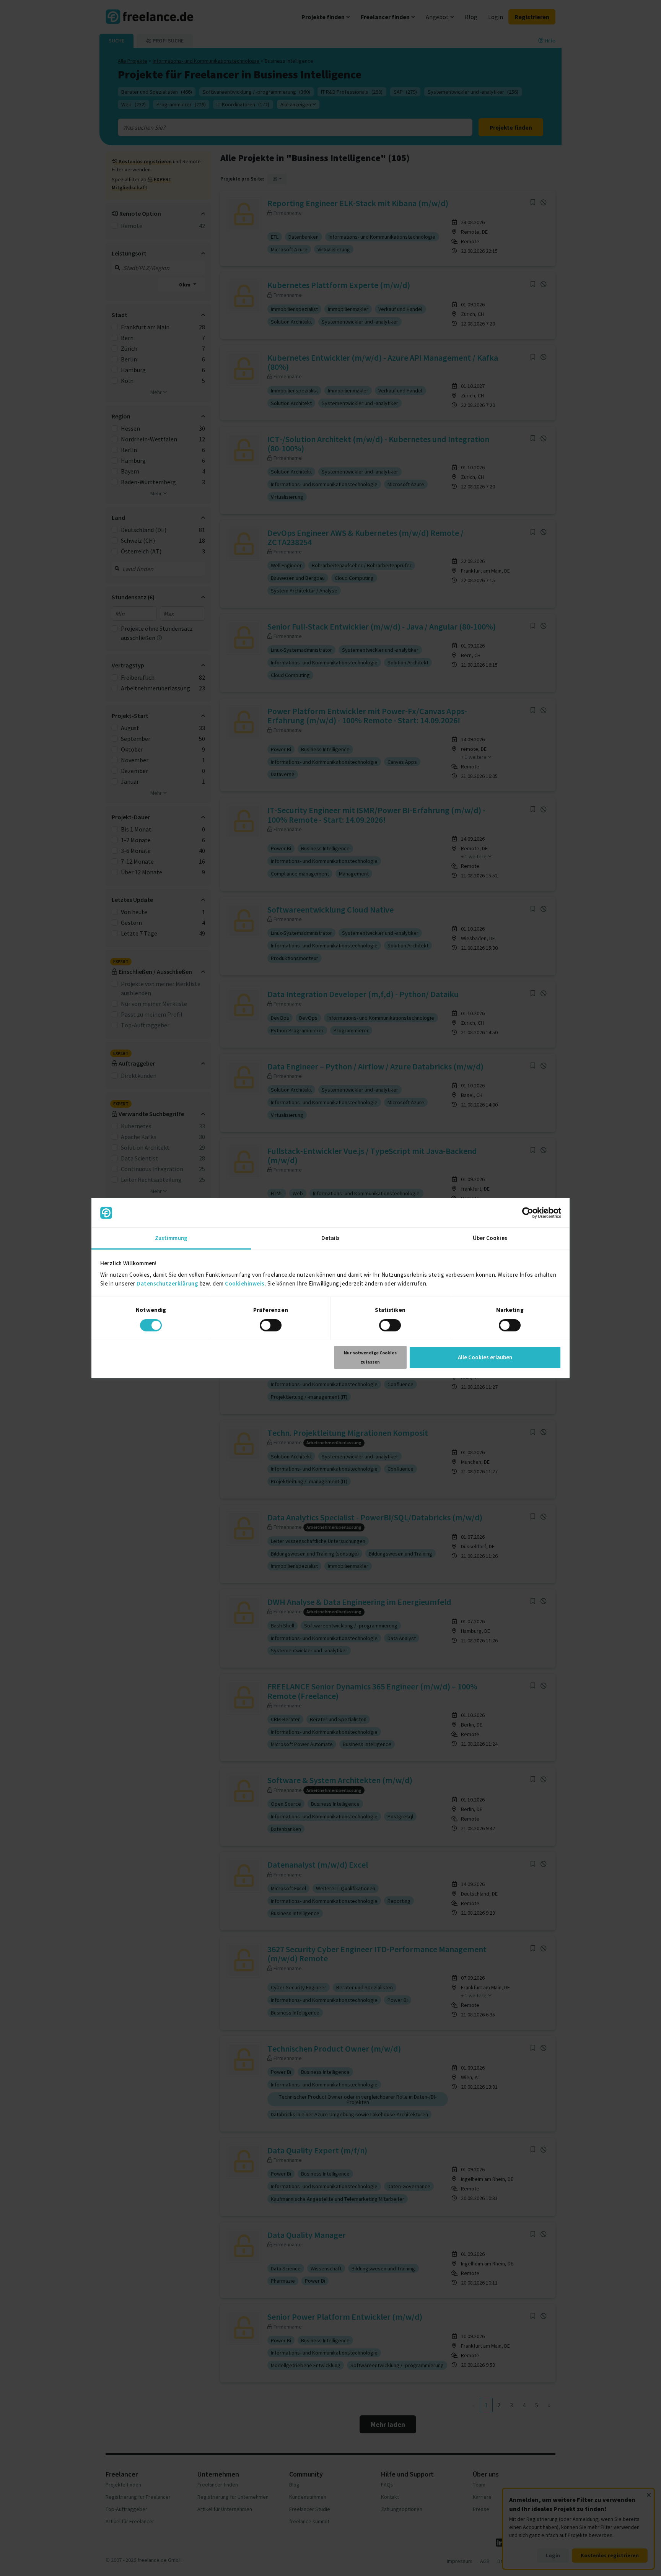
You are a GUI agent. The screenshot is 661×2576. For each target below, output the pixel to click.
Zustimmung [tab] (171, 1238)
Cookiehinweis (245, 1283)
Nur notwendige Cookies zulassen (370, 1357)
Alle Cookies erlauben (485, 1357)
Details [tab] (331, 1238)
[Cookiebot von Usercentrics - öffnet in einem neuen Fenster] (528, 1213)
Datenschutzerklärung (167, 1283)
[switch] (271, 1325)
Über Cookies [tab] (490, 1238)
